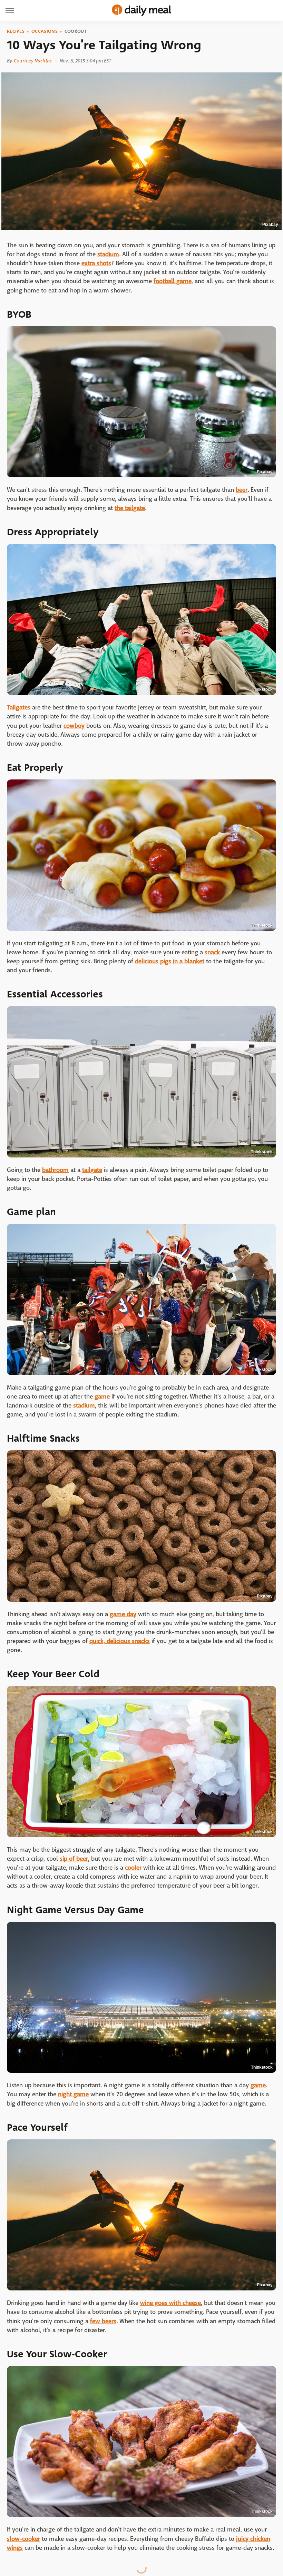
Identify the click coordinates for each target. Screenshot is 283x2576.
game (102, 1397)
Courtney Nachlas (33, 61)
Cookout (76, 31)
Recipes (16, 31)
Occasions (45, 31)
